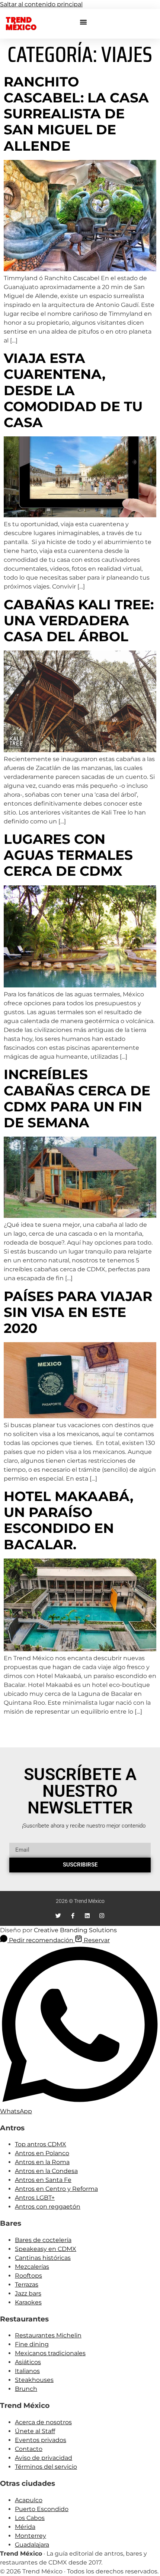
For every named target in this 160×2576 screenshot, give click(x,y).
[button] (83, 22)
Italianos (27, 2371)
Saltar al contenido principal (41, 4)
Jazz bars (28, 2293)
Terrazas (27, 2285)
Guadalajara (32, 2545)
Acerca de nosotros (43, 2422)
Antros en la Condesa (46, 2171)
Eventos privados (41, 2440)
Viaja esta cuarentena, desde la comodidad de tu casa (73, 390)
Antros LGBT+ (35, 2198)
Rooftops (28, 2276)
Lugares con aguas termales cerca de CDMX (68, 855)
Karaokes (28, 2302)
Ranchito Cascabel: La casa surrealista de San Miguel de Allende (76, 114)
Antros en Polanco (42, 2153)
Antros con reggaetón (48, 2207)
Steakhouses (34, 2380)
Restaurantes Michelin (48, 2335)
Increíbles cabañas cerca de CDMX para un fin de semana (77, 1098)
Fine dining (32, 2344)
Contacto (29, 2449)
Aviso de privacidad (44, 2458)
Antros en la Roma (42, 2162)
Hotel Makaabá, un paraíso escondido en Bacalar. (68, 1520)
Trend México (21, 24)
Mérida (25, 2527)
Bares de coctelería (43, 2240)
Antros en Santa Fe (43, 2180)
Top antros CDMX (41, 2144)
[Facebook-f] (73, 1916)
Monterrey (31, 2536)
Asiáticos (28, 2362)
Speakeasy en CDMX (46, 2249)
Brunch (26, 2389)
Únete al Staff (35, 2431)
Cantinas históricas (43, 2258)
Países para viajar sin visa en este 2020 (78, 1312)
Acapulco (29, 2500)
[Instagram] (102, 1916)
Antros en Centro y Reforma (56, 2189)
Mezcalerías (32, 2267)
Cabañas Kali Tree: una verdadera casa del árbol (79, 620)
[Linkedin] (87, 1916)
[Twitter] (58, 1916)
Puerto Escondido (42, 2509)
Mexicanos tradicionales (50, 2353)
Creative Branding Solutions (75, 1930)
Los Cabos (30, 2518)
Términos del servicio (46, 2467)
